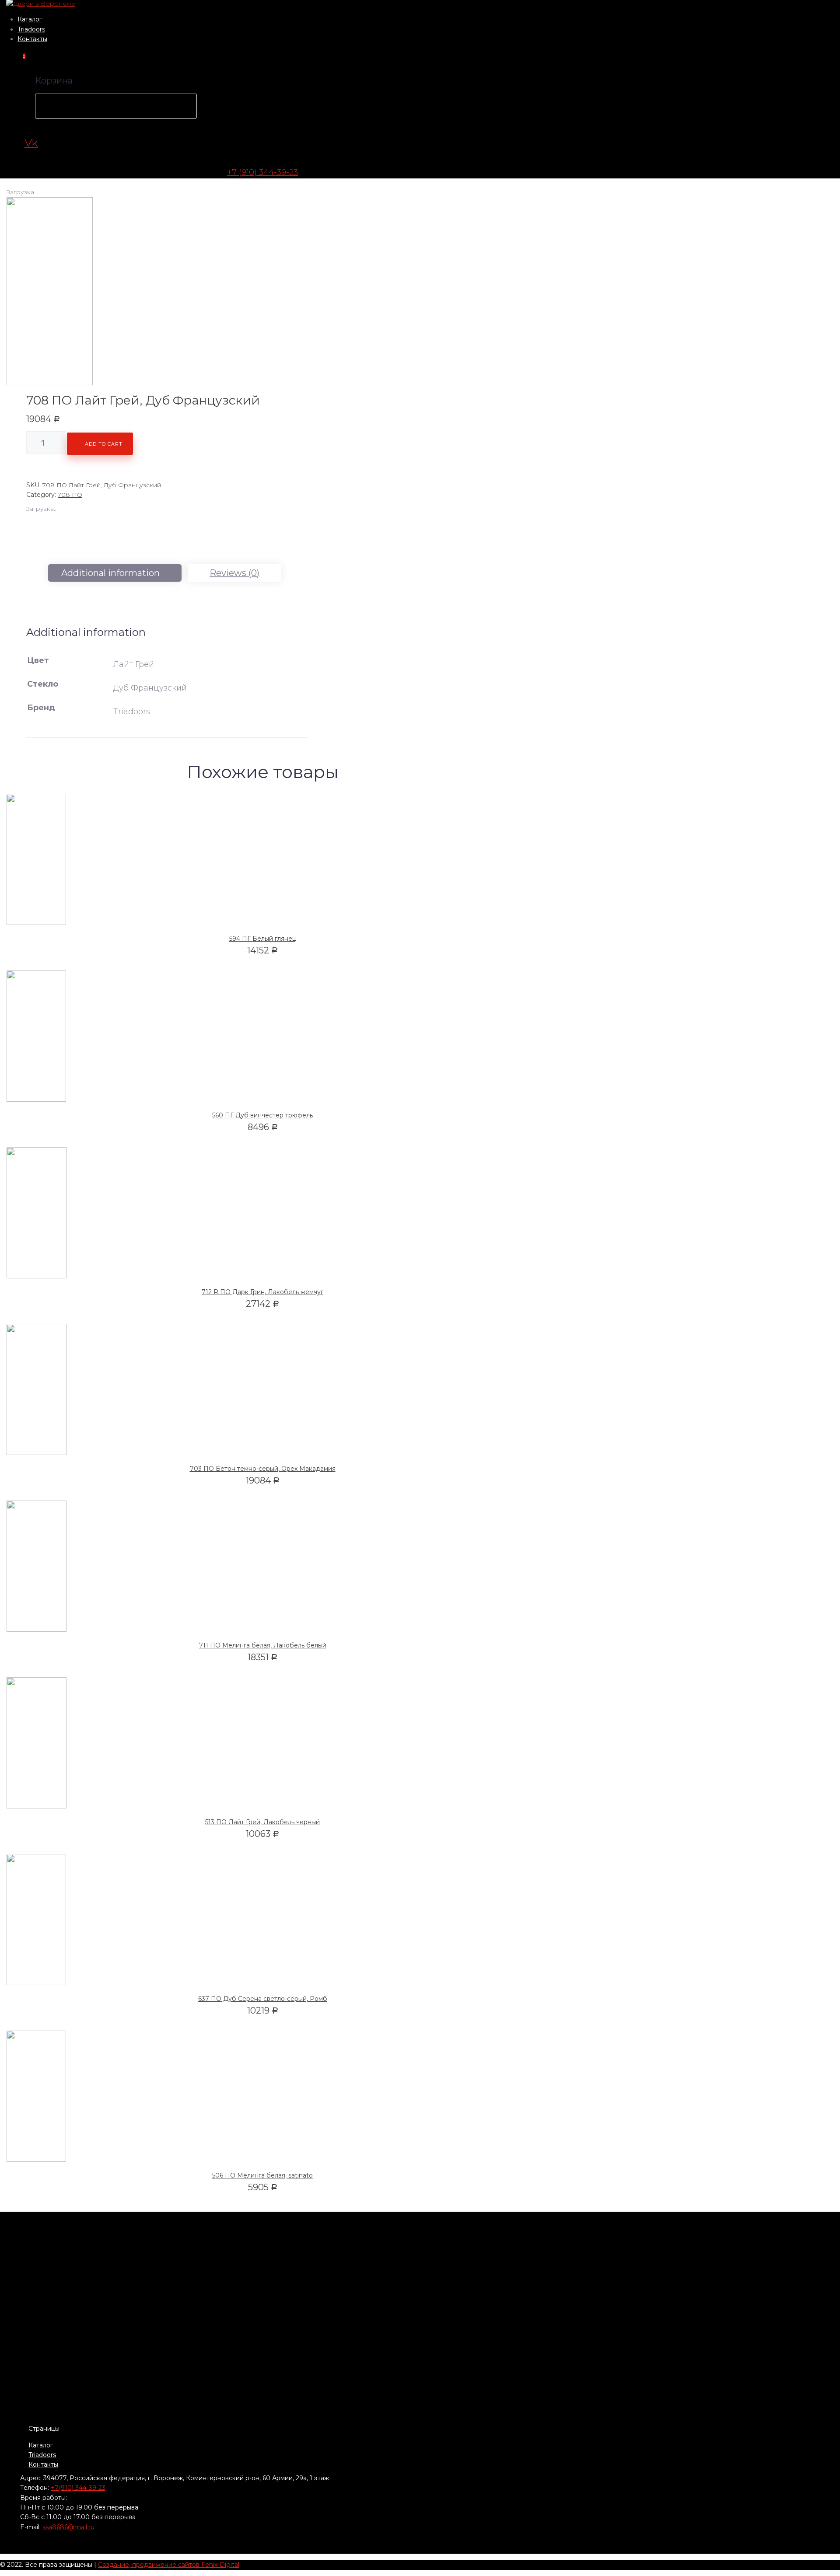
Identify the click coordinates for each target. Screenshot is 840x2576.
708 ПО (70, 495)
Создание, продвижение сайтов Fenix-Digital (169, 2565)
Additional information (110, 573)
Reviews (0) (234, 573)
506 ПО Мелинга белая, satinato (262, 2175)
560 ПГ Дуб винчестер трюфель (262, 1115)
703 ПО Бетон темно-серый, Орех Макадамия (263, 1469)
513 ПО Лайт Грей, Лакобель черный (262, 1822)
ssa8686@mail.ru (68, 2527)
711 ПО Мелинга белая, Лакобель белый (263, 1645)
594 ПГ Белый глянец (263, 939)
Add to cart (104, 444)
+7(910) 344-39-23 (78, 2488)
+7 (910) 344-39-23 (262, 172)
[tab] (115, 573)
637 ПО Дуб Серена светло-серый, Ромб (263, 1999)
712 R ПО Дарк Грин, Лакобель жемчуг (262, 1292)
